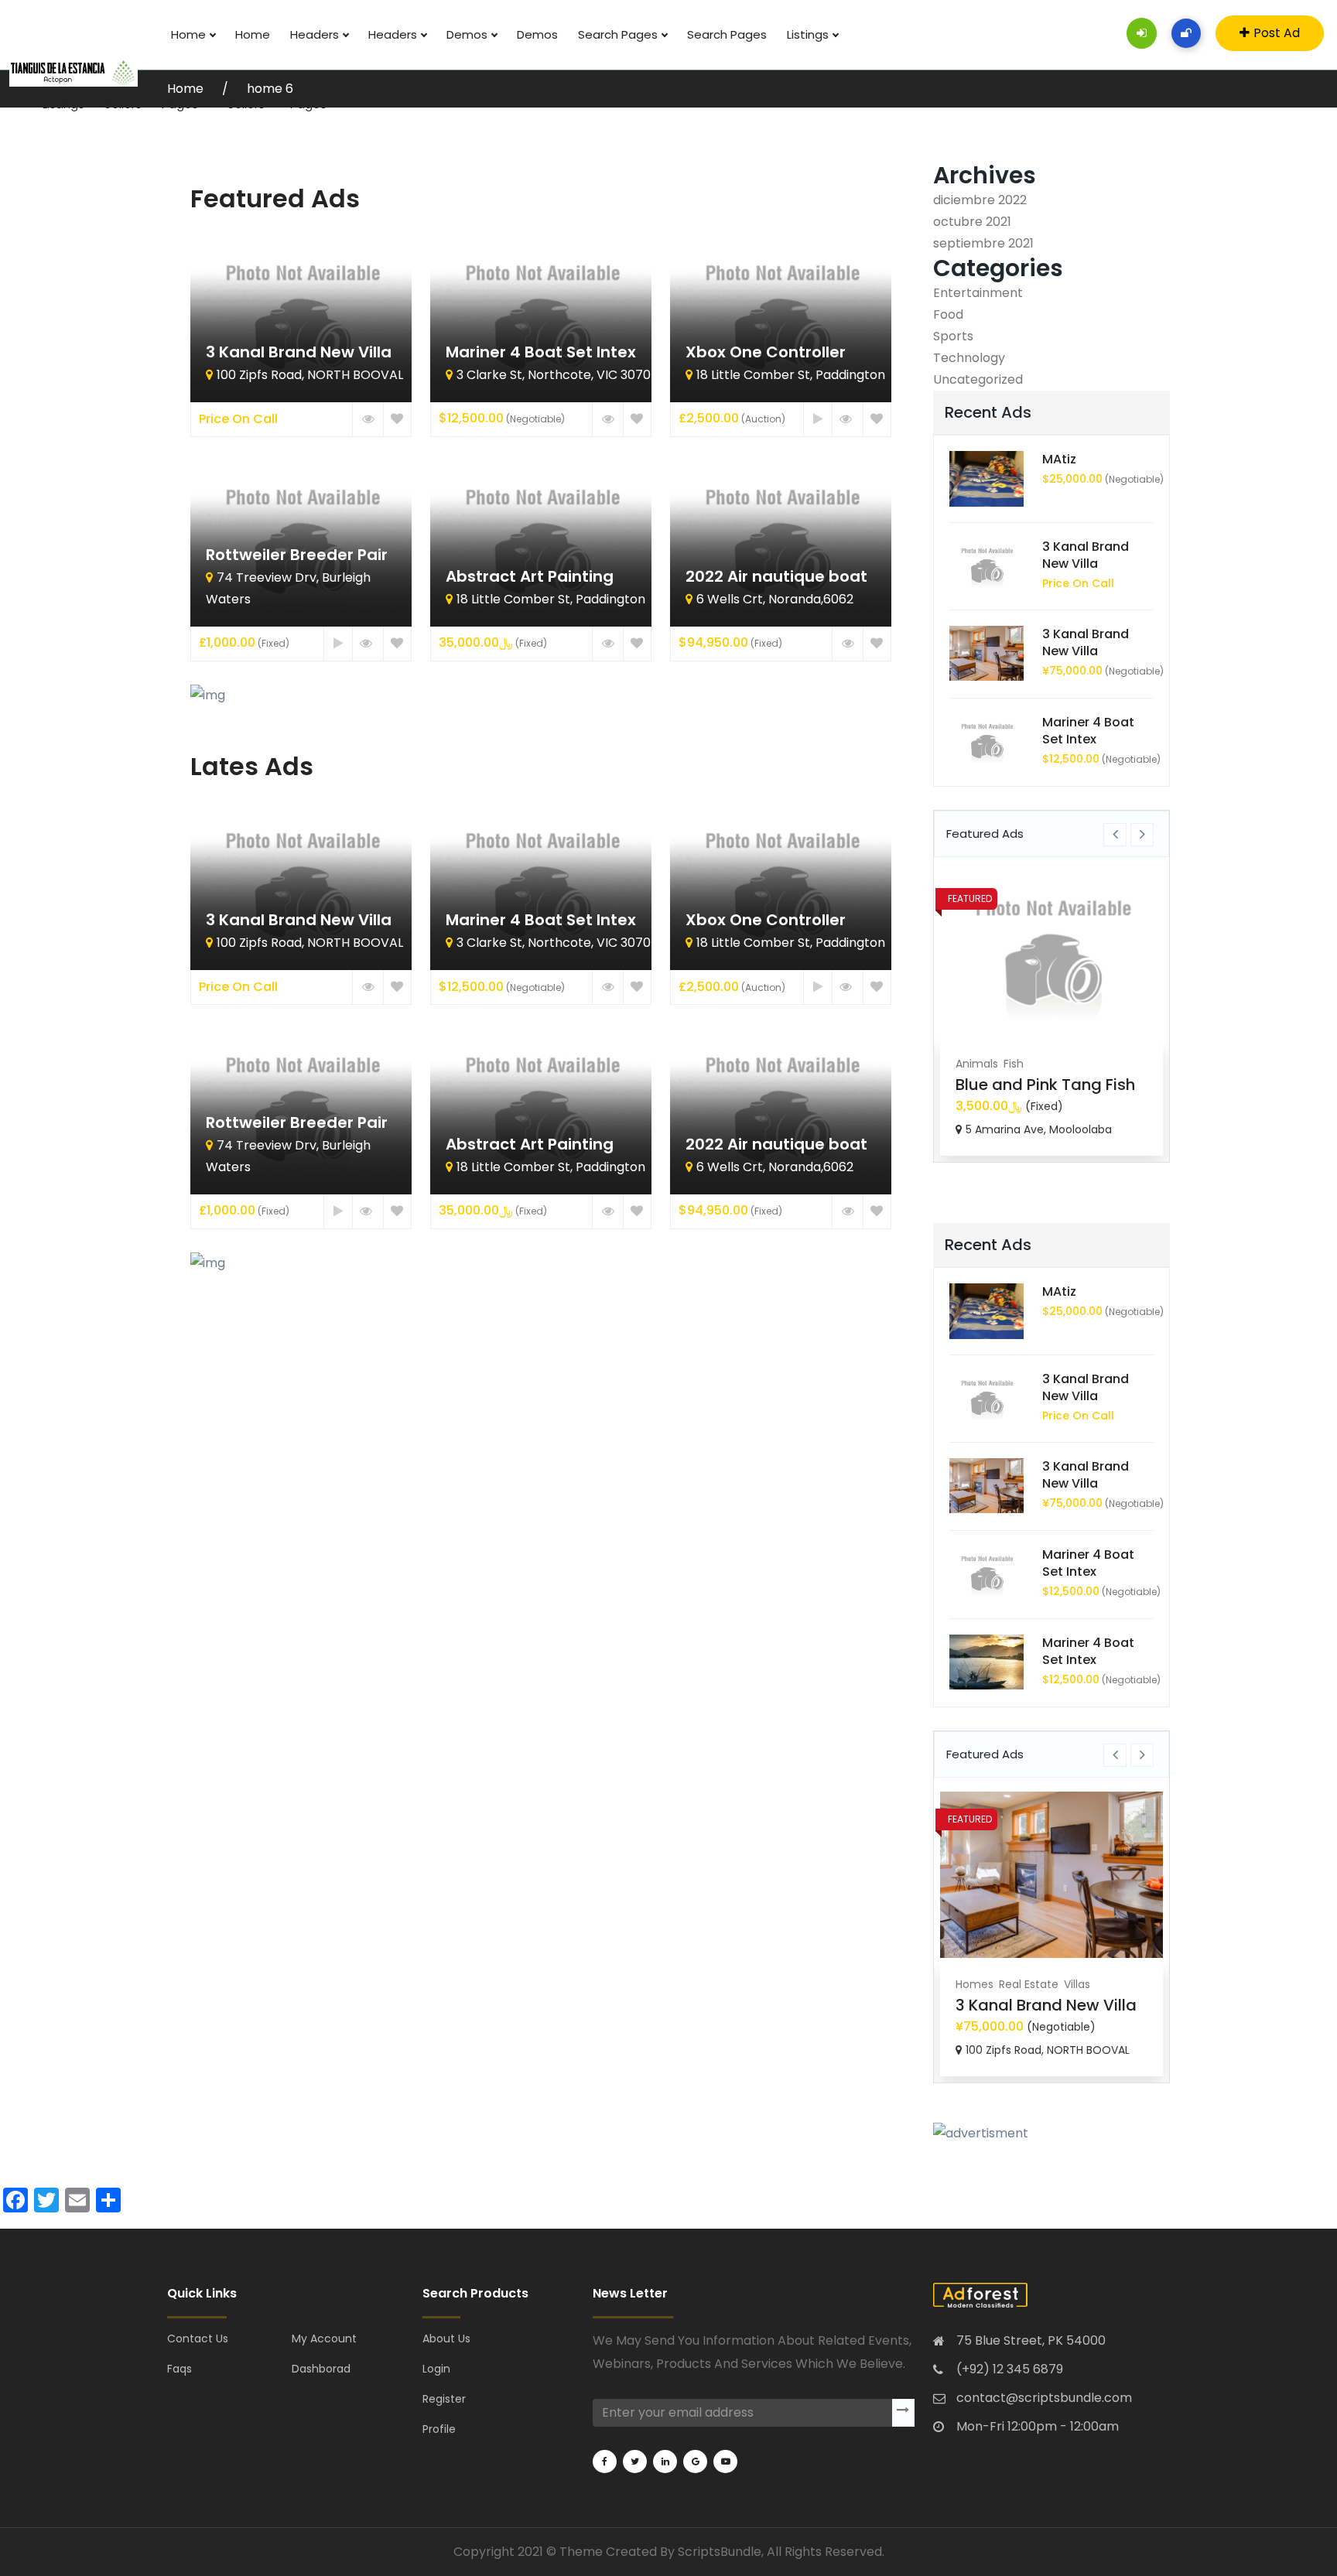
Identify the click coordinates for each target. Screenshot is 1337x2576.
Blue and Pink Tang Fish (1045, 1085)
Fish (1014, 1064)
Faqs (180, 2369)
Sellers (123, 104)
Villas (1077, 1984)
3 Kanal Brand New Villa (1086, 555)
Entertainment (978, 293)
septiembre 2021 (983, 243)
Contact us (198, 2339)
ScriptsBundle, (721, 2552)
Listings (809, 34)
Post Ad (1277, 33)
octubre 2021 (972, 222)
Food (948, 314)
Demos (468, 34)
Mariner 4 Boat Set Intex (1088, 731)
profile (439, 2429)
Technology (969, 358)
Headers (316, 34)
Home (190, 34)
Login (436, 2369)
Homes (975, 1984)
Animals (977, 1064)
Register (444, 2399)
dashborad (321, 2369)
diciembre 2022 (980, 200)
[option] (1051, 1013)
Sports (953, 336)
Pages (181, 104)
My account (324, 2339)
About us (446, 2339)
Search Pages (619, 34)
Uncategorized (978, 379)
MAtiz (1059, 459)
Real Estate (1029, 1984)
